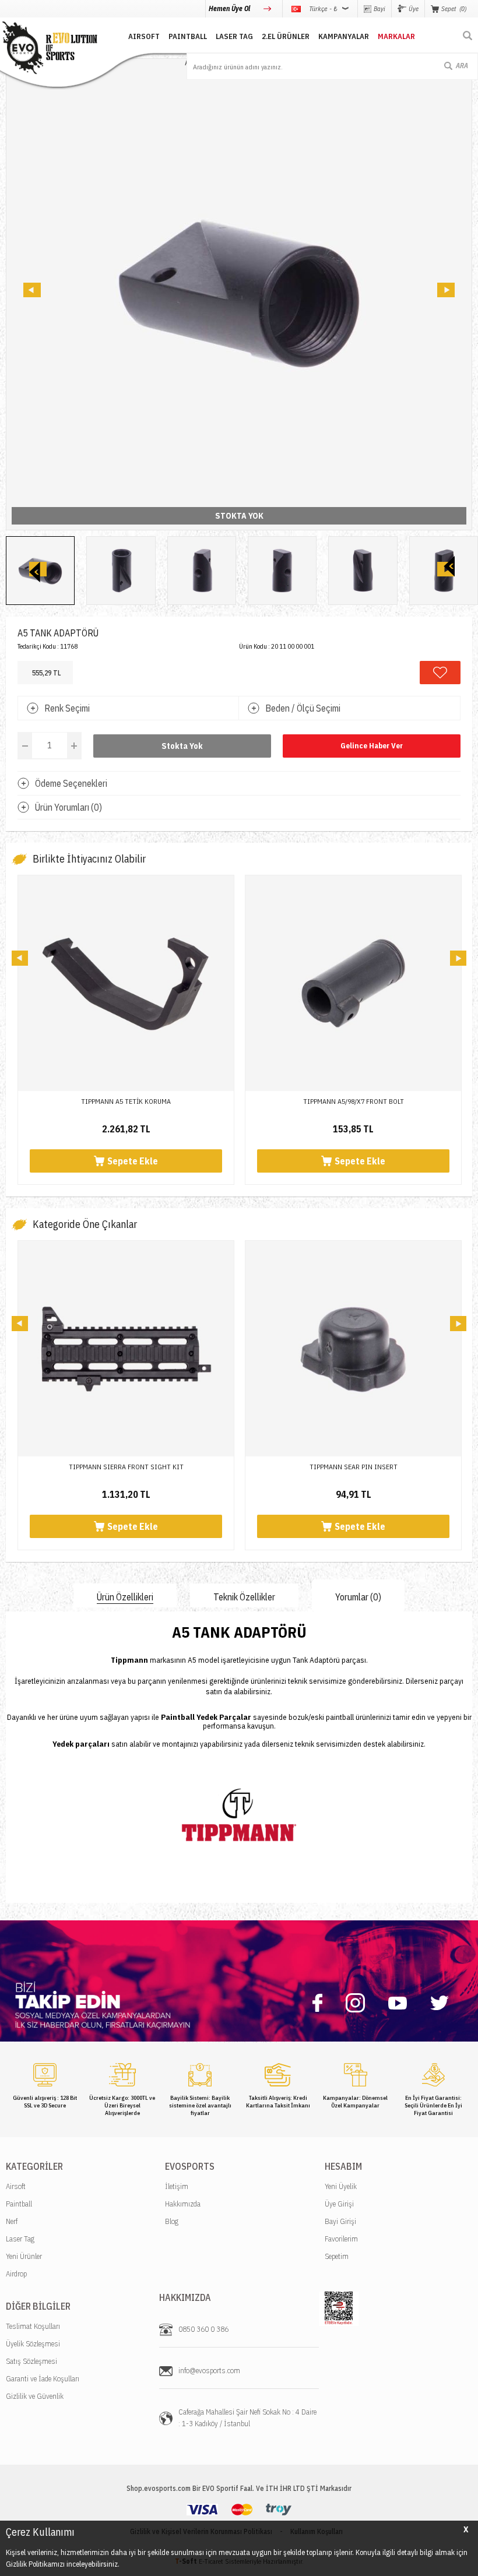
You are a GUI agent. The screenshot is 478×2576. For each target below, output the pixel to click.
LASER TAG (234, 36)
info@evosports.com (209, 2371)
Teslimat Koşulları (33, 2326)
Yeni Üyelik (341, 2186)
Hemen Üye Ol (230, 8)
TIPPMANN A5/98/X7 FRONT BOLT (126, 1101)
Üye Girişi (339, 2204)
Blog (172, 2221)
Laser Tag (20, 2239)
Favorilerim (341, 2239)
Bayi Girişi (340, 2221)
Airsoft (16, 2186)
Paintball (19, 2204)
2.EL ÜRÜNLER (286, 36)
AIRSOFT (144, 36)
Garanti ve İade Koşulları (43, 2379)
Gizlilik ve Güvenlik (35, 2396)
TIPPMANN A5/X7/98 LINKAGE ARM (353, 1101)
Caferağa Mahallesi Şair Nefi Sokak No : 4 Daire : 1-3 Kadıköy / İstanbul (247, 2418)
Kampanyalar (344, 36)
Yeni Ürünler (24, 2256)
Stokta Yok (182, 746)
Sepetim (337, 2256)
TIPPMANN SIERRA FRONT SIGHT (354, 1467)
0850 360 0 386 (203, 2329)
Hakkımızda (183, 2204)
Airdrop (16, 2274)
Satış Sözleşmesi (31, 2361)
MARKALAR (396, 36)
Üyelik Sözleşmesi (33, 2344)
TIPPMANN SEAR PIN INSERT (126, 1467)
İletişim (177, 2186)
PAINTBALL (188, 36)
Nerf (12, 2221)
